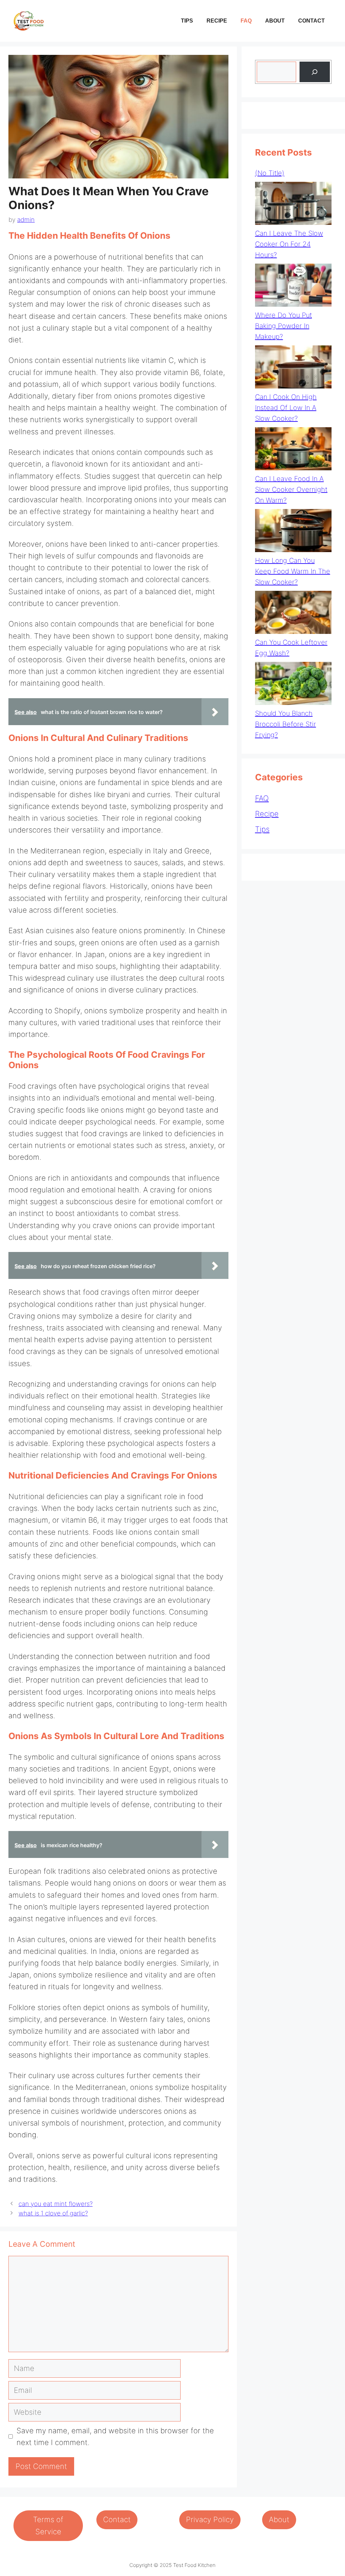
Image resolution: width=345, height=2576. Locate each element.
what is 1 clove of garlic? (53, 2213)
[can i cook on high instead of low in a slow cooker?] (293, 368)
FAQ (246, 21)
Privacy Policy (210, 2519)
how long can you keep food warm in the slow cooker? (293, 571)
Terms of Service (48, 2525)
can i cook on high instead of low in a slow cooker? (286, 408)
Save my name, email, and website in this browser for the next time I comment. (115, 2436)
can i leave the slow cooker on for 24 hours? (289, 244)
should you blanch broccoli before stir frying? (286, 724)
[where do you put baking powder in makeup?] (293, 287)
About (275, 21)
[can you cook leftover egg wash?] (293, 614)
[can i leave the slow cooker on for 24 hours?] (293, 205)
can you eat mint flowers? (56, 2204)
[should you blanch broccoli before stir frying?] (293, 685)
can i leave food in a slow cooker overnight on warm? (291, 489)
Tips (187, 21)
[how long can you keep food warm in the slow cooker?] (293, 532)
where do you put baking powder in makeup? (284, 326)
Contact (311, 21)
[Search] (315, 72)
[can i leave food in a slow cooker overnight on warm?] (293, 450)
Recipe (217, 21)
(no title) (270, 173)
